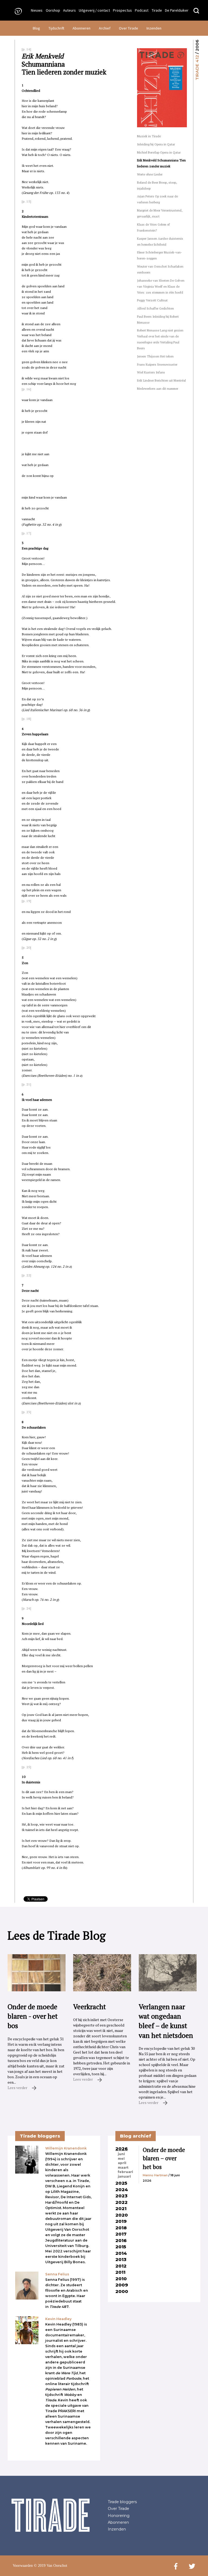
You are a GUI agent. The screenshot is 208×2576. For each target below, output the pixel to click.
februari (125, 2172)
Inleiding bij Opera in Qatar (156, 144)
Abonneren (82, 28)
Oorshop (53, 10)
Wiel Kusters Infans (151, 372)
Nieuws (37, 10)
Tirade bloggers (122, 2502)
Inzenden (154, 28)
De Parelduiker (177, 10)
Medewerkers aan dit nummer (158, 388)
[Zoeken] (196, 11)
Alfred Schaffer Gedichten (155, 308)
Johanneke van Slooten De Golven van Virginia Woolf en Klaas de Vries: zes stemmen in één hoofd (161, 286)
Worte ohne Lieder (150, 174)
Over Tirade (129, 28)
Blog (36, 28)
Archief (105, 28)
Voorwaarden (23, 2566)
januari (124, 2177)
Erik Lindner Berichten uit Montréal (161, 380)
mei (121, 2159)
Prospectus (122, 10)
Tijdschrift (56, 28)
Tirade (157, 10)
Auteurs (69, 10)
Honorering (119, 2516)
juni (121, 2154)
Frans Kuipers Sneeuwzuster (157, 364)
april (122, 2163)
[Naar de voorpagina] (17, 11)
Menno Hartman (155, 2175)
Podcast (142, 10)
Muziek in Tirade (149, 136)
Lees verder (18, 2088)
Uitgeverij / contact (94, 10)
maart (123, 2168)
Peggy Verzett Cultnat (152, 300)
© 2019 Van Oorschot (51, 2566)
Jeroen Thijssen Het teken (155, 356)
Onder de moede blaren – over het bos (164, 2158)
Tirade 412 (197, 68)
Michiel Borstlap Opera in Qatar (159, 152)
